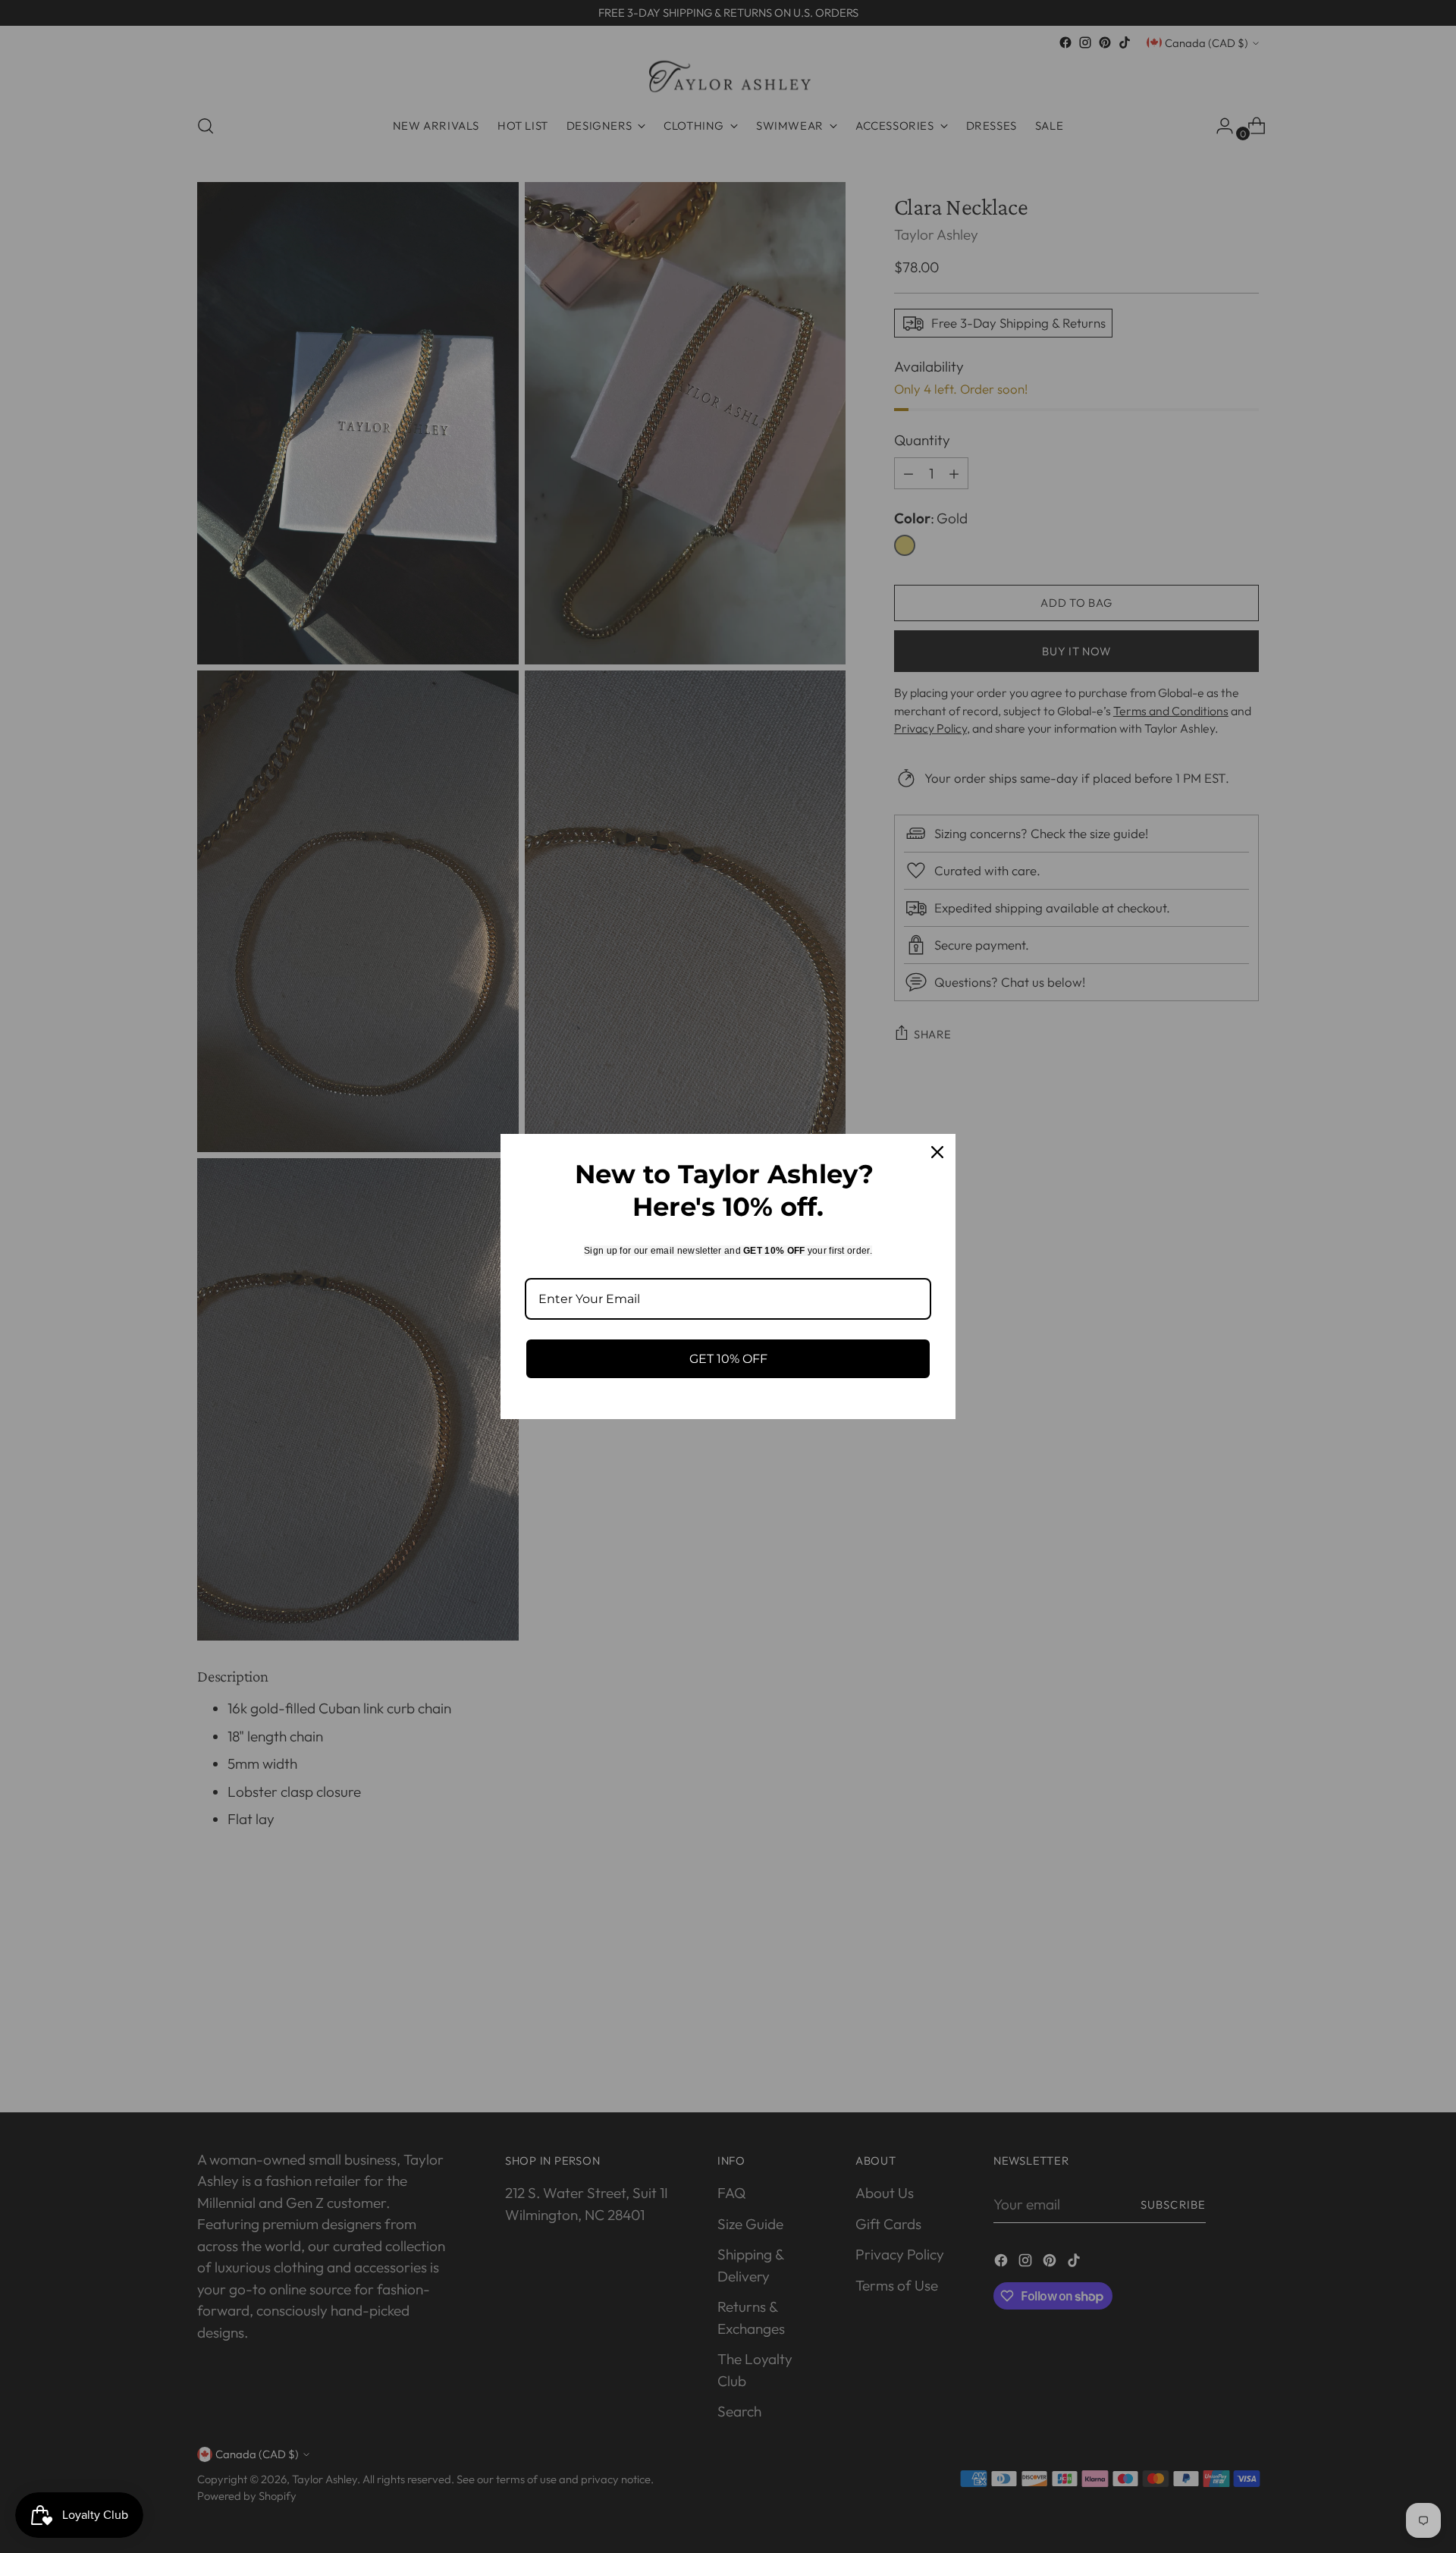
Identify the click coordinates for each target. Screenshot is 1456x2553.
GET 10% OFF (728, 1359)
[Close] (937, 1152)
